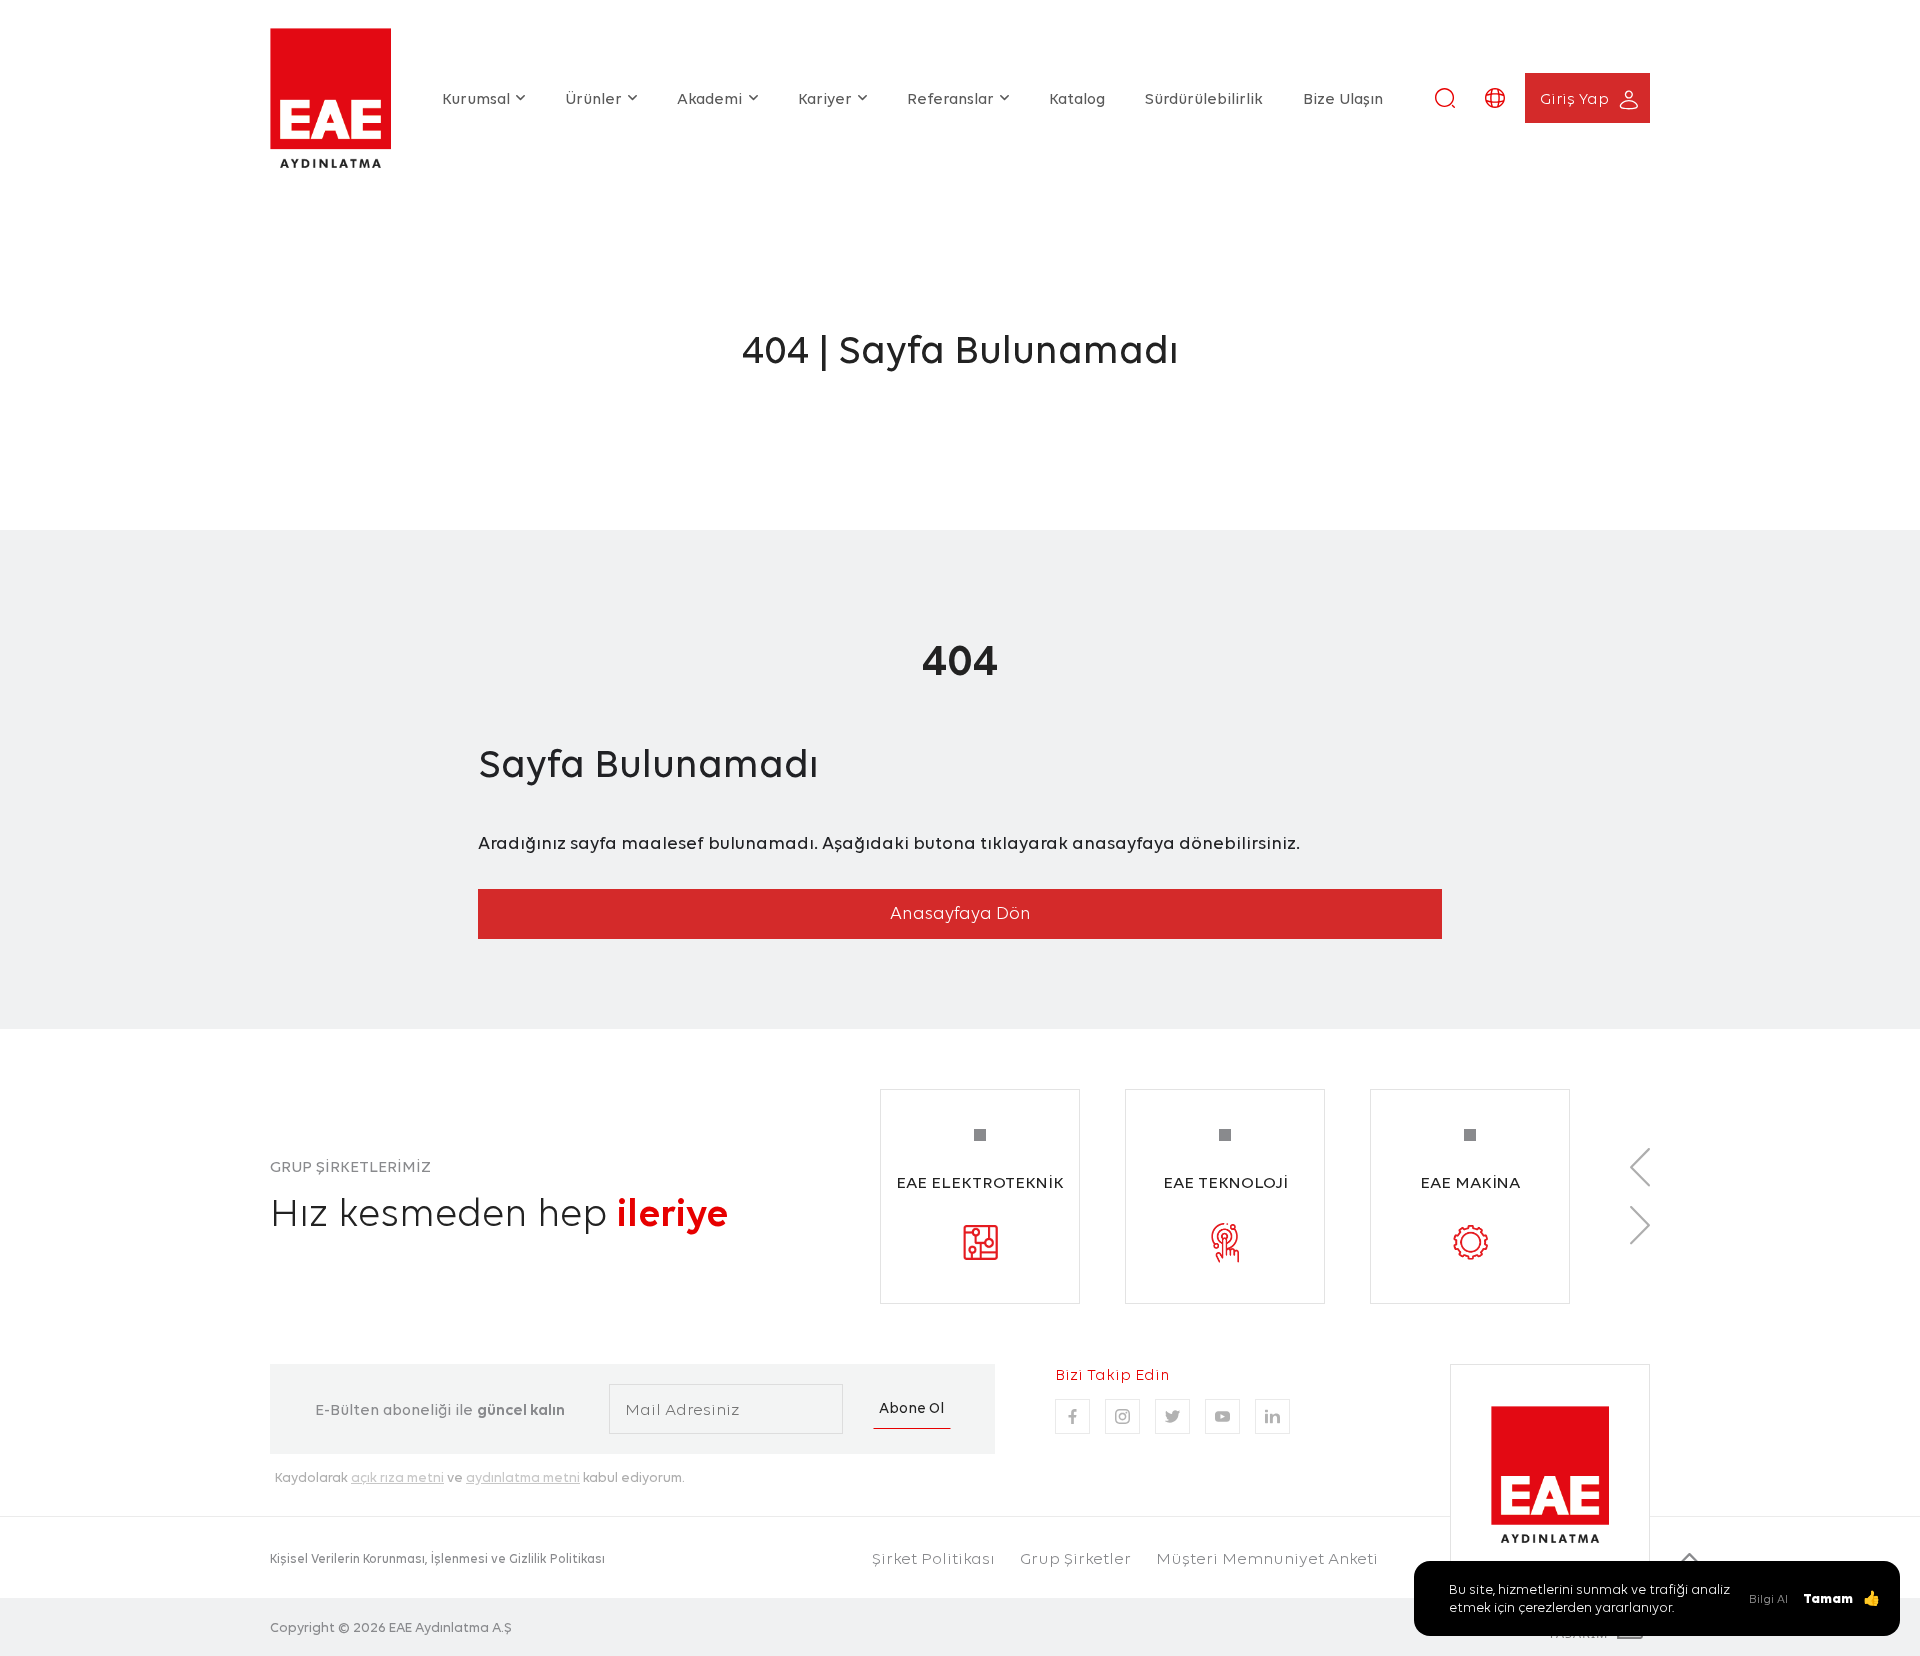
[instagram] (1122, 1416)
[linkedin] (1272, 1416)
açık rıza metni (397, 1477)
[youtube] (1222, 1416)
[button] (1445, 98)
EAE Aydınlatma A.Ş (450, 1627)
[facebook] (1072, 1416)
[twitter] (1172, 1416)
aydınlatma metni (523, 1477)
